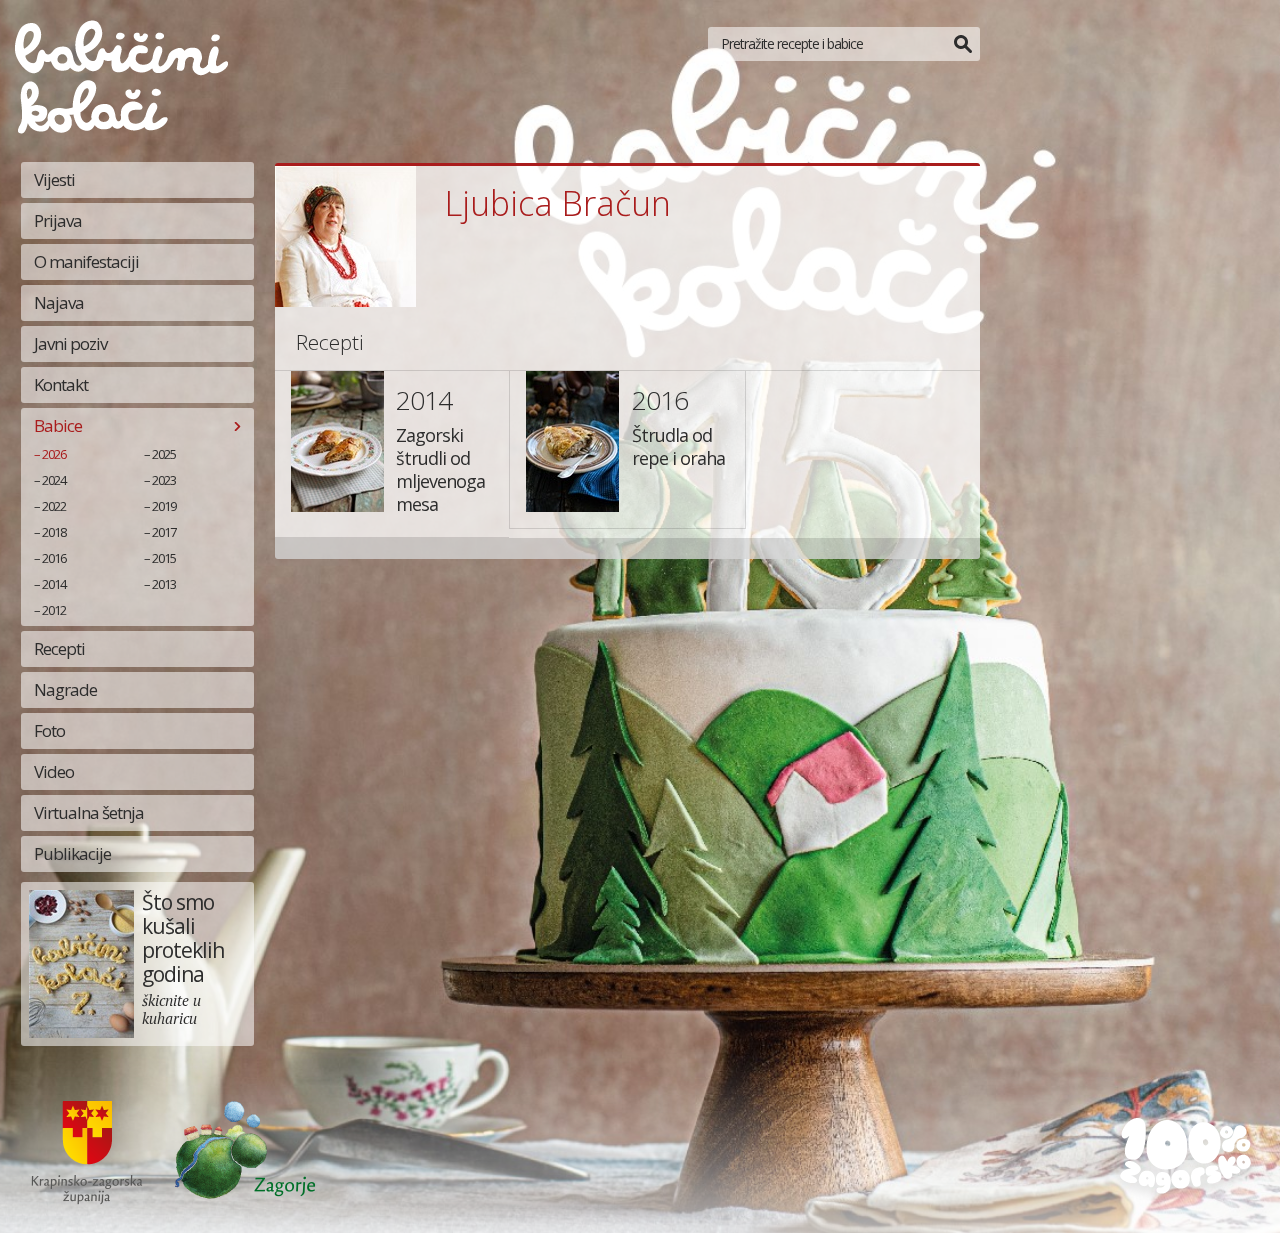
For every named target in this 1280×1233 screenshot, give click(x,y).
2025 (164, 454)
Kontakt (61, 384)
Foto (49, 730)
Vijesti (54, 179)
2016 (54, 558)
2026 (54, 454)
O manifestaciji (86, 261)
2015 (164, 558)
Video (54, 771)
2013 (164, 584)
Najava (59, 302)
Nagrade (65, 689)
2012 (54, 610)
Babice (58, 425)
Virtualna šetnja (89, 812)
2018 (54, 532)
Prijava (58, 220)
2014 (54, 584)
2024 (54, 480)
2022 (54, 506)
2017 (164, 532)
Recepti (59, 648)
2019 (164, 506)
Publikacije (72, 853)
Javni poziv (70, 343)
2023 (164, 480)
